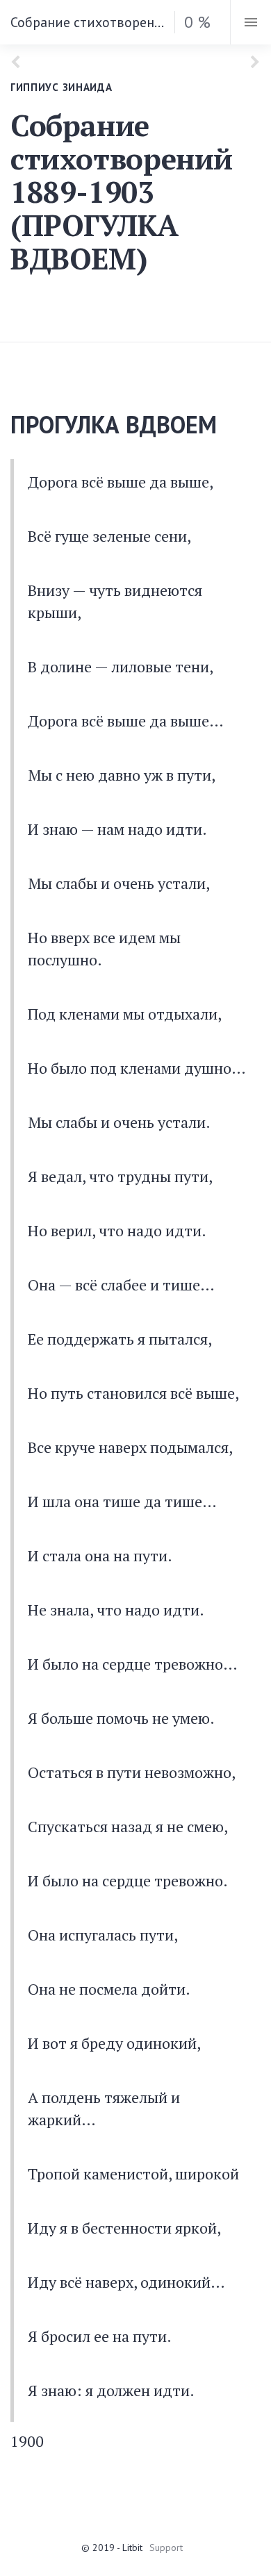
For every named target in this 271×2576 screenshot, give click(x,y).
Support (166, 2548)
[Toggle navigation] (251, 22)
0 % (197, 22)
